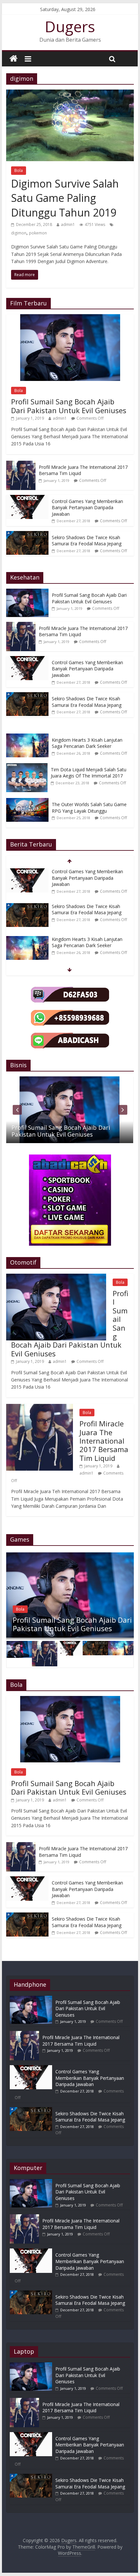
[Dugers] (14, 59)
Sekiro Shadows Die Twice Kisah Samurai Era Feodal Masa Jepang (87, 541)
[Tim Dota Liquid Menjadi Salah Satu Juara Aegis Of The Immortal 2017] (28, 767)
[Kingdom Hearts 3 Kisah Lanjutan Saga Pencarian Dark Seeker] (29, 737)
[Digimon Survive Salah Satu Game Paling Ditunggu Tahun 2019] (70, 93)
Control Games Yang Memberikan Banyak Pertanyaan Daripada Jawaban (87, 508)
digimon (19, 233)
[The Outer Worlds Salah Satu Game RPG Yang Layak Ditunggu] (29, 801)
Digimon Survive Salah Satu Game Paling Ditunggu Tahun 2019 (65, 198)
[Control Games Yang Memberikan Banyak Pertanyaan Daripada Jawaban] (27, 498)
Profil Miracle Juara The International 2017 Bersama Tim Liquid (104, 1441)
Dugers (70, 26)
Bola (19, 170)
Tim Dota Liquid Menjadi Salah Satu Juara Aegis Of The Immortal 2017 (89, 773)
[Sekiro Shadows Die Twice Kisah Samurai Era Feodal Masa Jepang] (27, 534)
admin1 (68, 224)
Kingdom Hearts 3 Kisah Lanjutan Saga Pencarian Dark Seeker (87, 743)
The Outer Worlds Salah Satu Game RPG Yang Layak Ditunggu (89, 808)
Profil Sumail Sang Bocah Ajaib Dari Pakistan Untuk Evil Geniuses (69, 406)
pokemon (38, 233)
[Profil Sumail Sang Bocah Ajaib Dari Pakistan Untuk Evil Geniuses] (70, 318)
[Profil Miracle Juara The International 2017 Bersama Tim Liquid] (21, 464)
